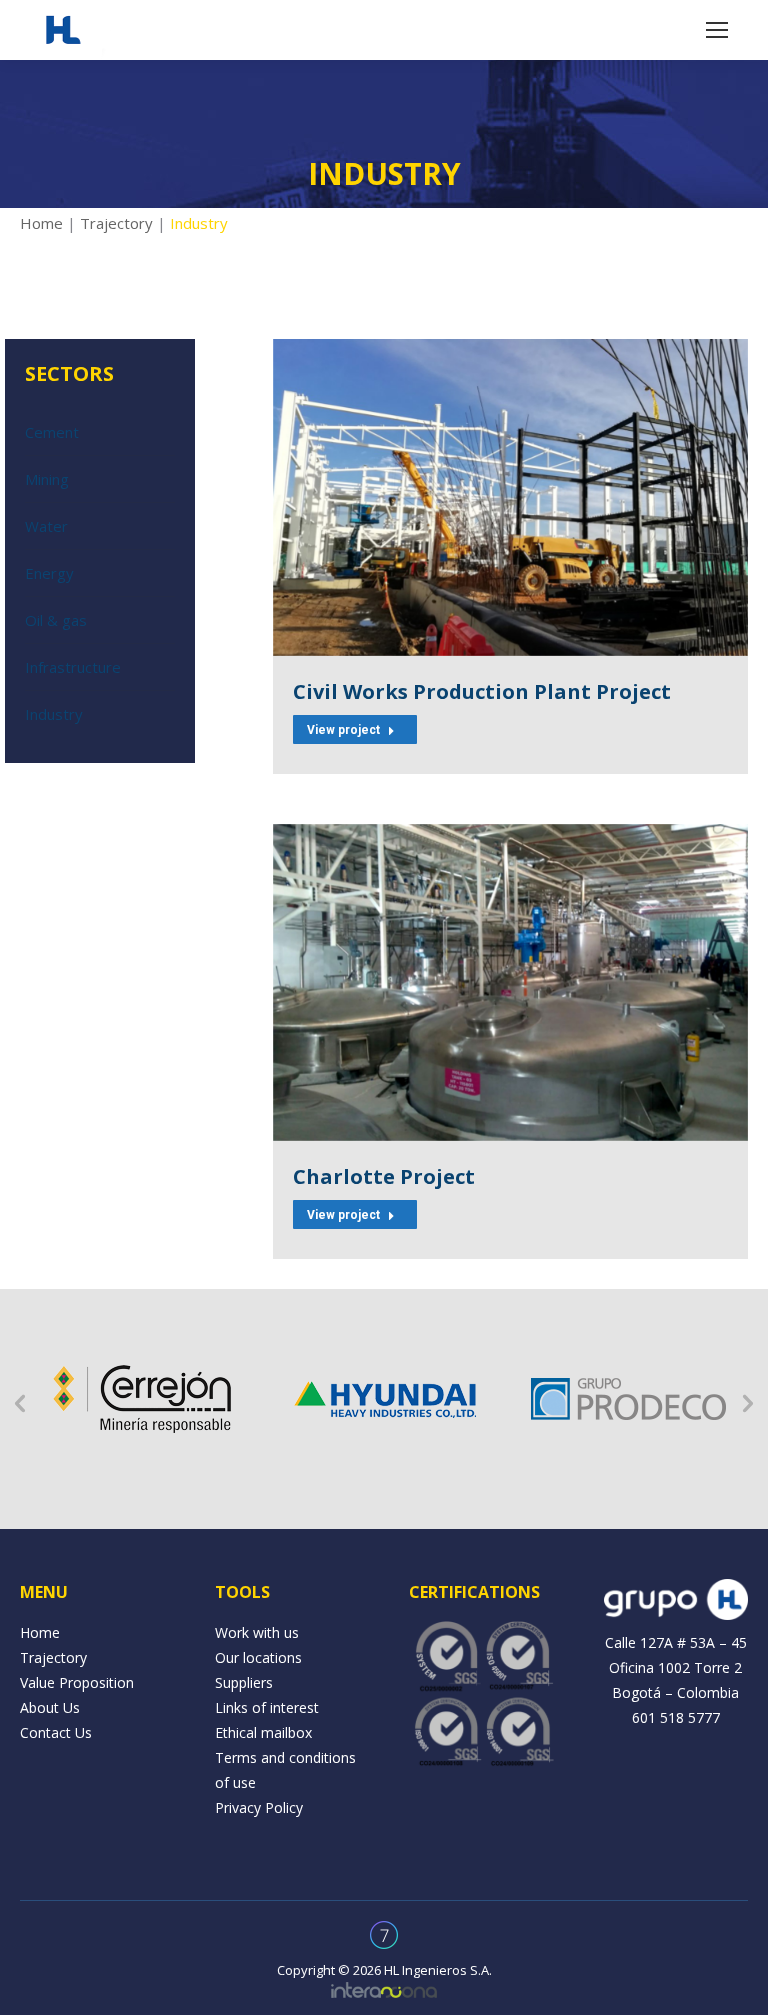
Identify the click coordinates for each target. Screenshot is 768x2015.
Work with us (257, 1632)
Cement (52, 432)
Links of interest (267, 1707)
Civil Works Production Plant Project (482, 691)
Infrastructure (73, 667)
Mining (47, 479)
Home (41, 223)
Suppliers (244, 1682)
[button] (20, 1404)
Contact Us (56, 1732)
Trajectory (116, 223)
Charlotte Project (384, 1176)
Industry (54, 714)
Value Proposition (77, 1682)
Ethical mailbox (263, 1732)
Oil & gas (56, 620)
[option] (141, 1399)
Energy (49, 573)
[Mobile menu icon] (717, 30)
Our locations (258, 1657)
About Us (50, 1707)
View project (343, 730)
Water (46, 526)
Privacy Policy (259, 1807)
